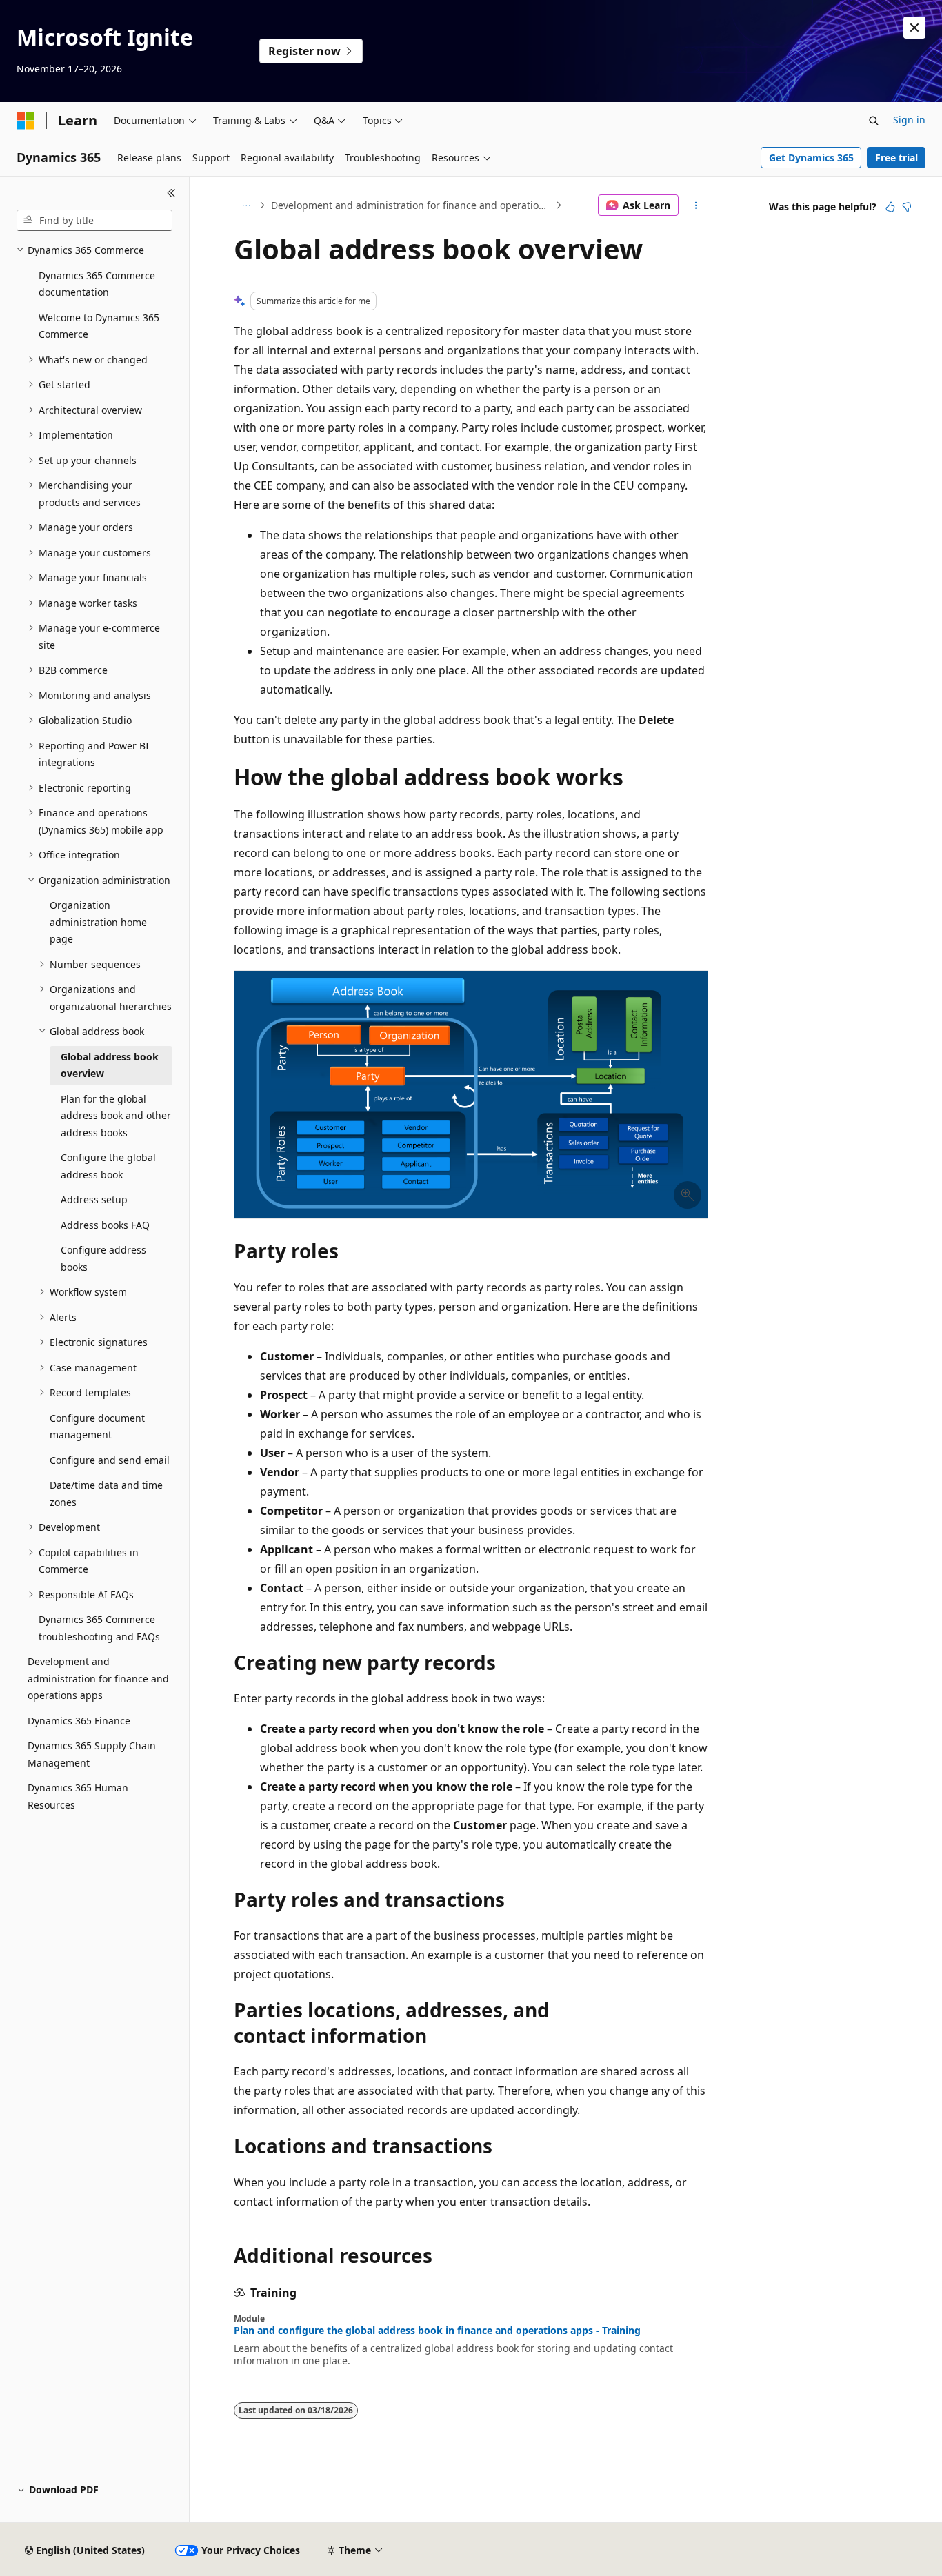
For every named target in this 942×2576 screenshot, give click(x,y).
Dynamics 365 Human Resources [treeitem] (78, 1796)
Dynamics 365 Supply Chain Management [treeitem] (92, 1754)
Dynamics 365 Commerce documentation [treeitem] (97, 284)
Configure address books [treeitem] (103, 1258)
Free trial (896, 158)
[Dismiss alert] (914, 28)
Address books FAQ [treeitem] (105, 1225)
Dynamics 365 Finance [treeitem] (79, 1721)
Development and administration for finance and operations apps (412, 205)
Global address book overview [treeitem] (110, 1065)
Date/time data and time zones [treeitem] (106, 1493)
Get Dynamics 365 (811, 158)
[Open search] (874, 121)
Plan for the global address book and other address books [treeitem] (116, 1116)
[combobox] (94, 221)
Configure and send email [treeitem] (110, 1460)
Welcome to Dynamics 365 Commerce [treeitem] (99, 326)
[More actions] (696, 205)
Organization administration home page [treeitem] (98, 922)
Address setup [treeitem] (94, 1199)
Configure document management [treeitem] (97, 1427)
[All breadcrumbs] (246, 205)
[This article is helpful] (890, 207)
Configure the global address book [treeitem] (108, 1166)
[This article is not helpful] (907, 207)
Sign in (909, 120)
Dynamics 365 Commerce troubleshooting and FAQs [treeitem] (99, 1628)
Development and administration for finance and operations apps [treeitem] (98, 1678)
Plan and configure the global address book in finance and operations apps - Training (437, 2331)
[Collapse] (171, 193)
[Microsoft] (26, 121)
